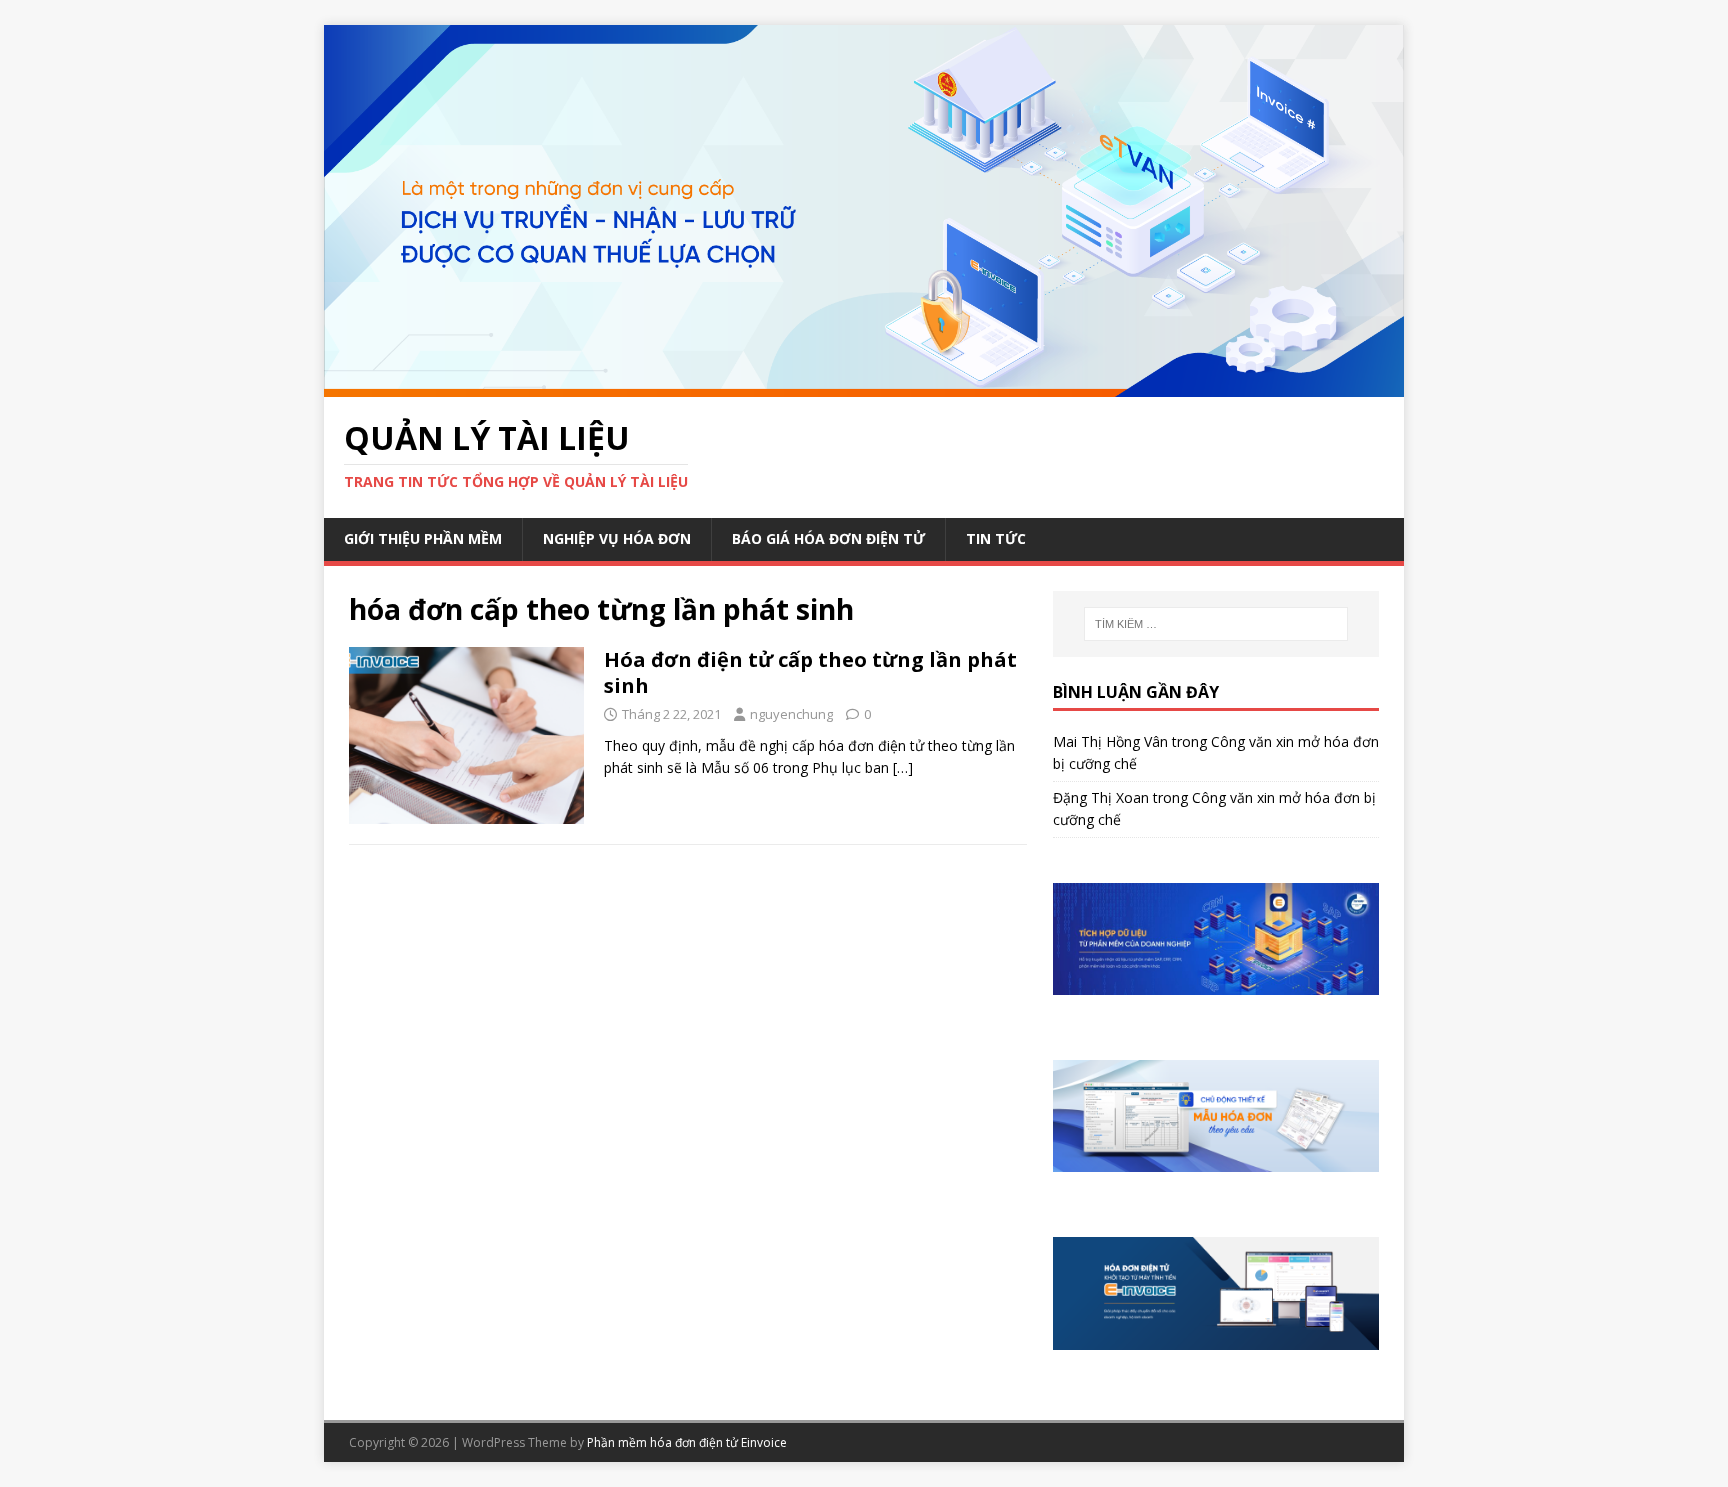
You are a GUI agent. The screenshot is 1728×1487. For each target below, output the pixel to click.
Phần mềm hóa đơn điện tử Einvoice (687, 1442)
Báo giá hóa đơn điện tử (828, 538)
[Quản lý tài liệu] (864, 384)
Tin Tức (996, 538)
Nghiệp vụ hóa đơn (617, 538)
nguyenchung (791, 714)
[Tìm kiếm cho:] (1216, 624)
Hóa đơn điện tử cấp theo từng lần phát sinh (810, 672)
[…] (903, 767)
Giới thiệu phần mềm (423, 538)
